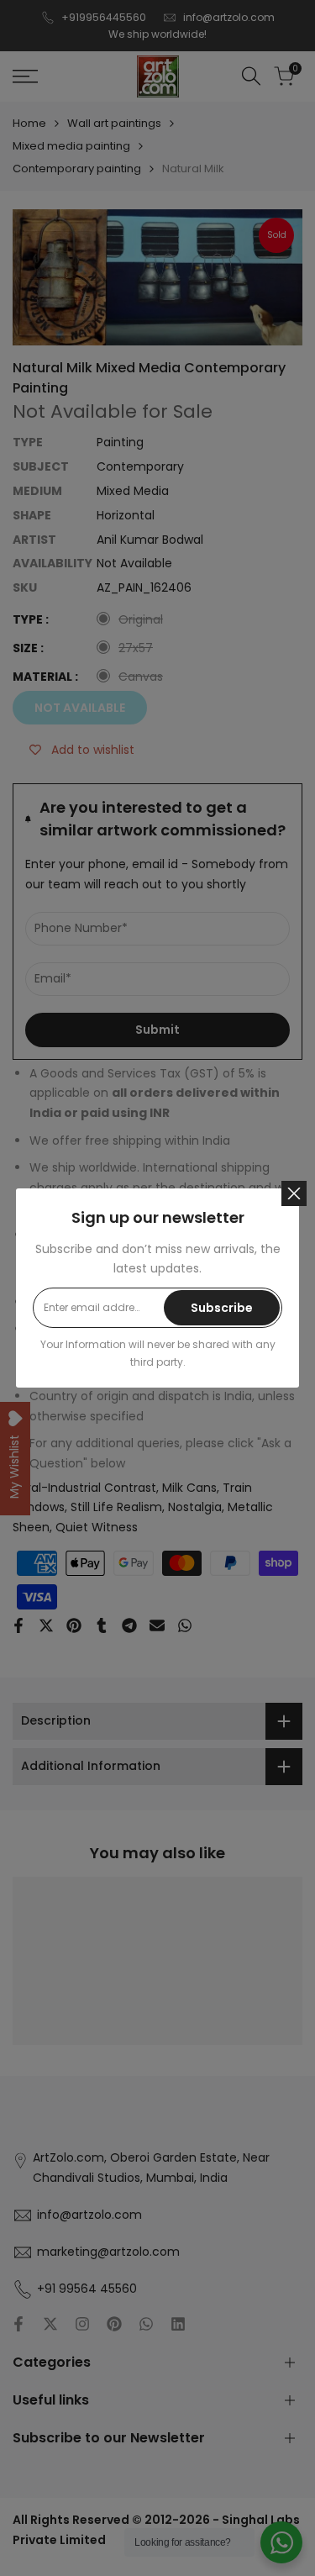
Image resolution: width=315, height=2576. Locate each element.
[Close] (294, 1193)
